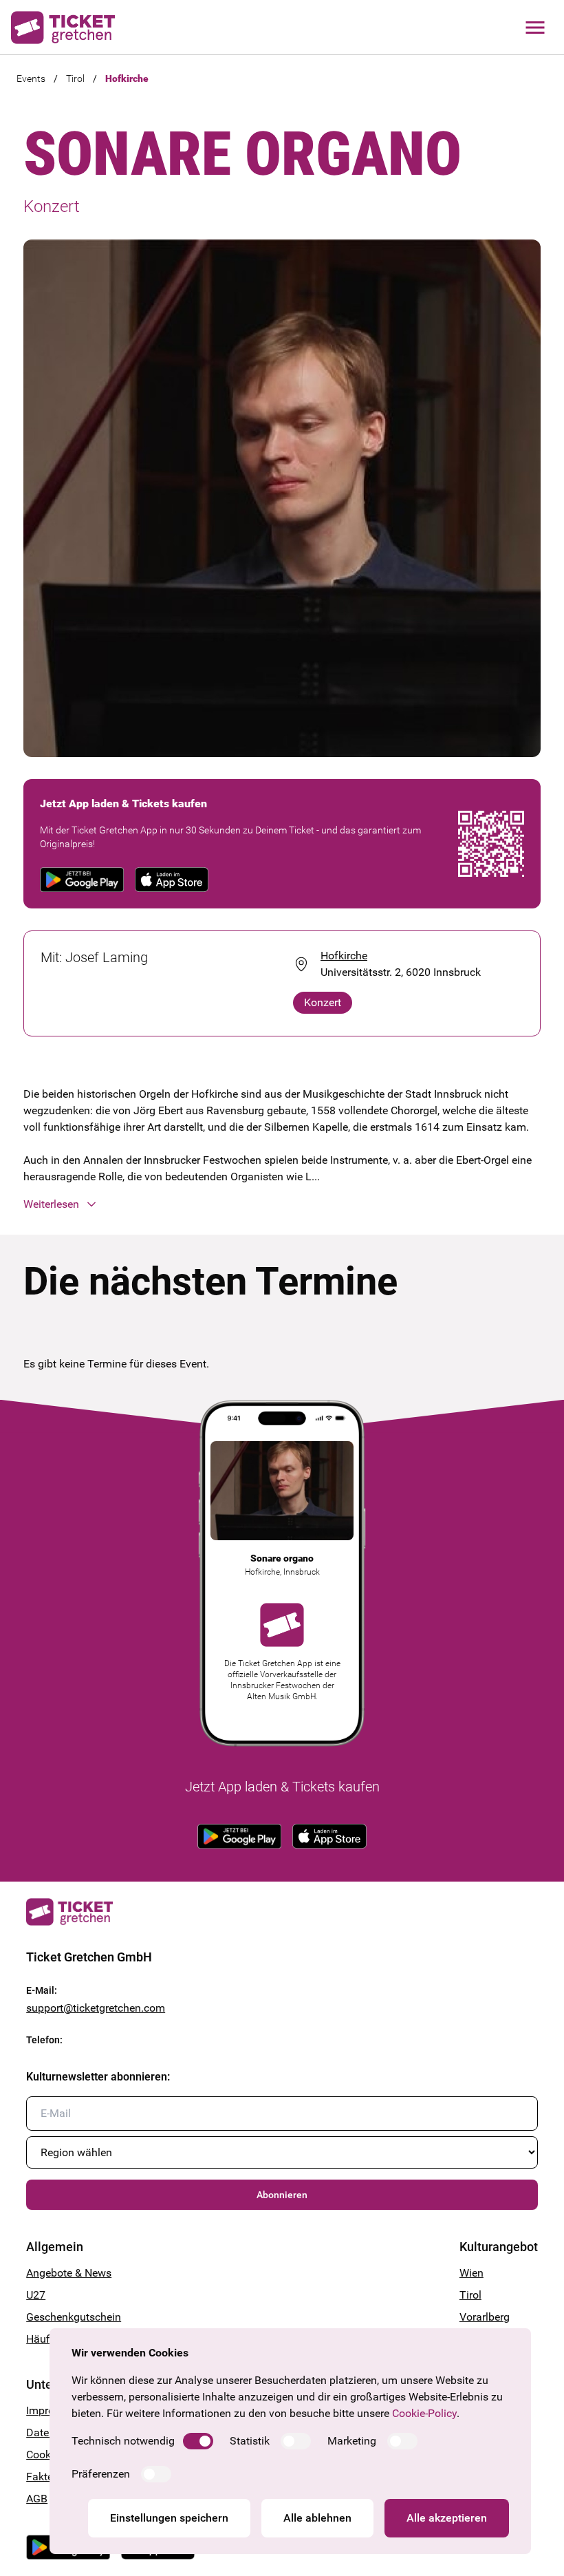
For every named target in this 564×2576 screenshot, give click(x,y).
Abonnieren (282, 2195)
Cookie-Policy (424, 2413)
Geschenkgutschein (74, 2317)
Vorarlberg (485, 2317)
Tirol (75, 78)
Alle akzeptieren (447, 2518)
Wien (471, 2273)
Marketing (352, 2441)
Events (31, 78)
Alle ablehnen (317, 2518)
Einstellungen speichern (169, 2518)
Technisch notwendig (123, 2441)
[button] (282, 1204)
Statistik (250, 2441)
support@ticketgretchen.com (96, 2008)
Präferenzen (101, 2474)
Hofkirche (127, 78)
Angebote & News (69, 2273)
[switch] (198, 2441)
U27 (36, 2295)
